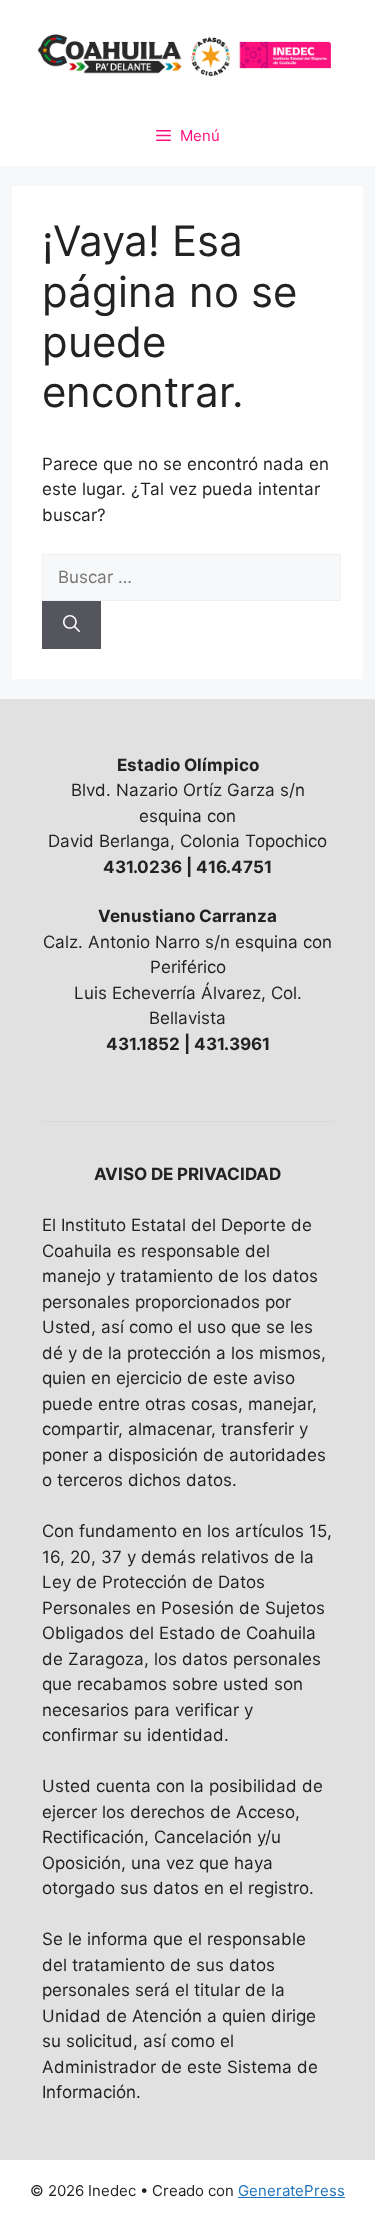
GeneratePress (291, 2190)
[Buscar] (71, 625)
